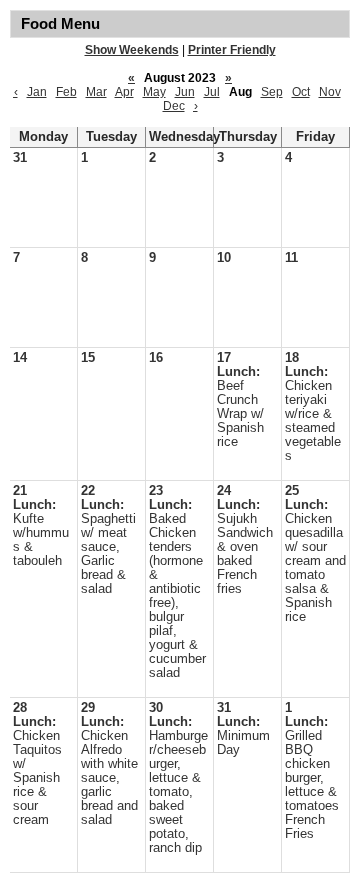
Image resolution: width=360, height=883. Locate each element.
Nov (330, 92)
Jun (185, 92)
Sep (272, 92)
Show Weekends (132, 50)
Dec (174, 106)
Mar (96, 92)
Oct (301, 92)
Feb (66, 92)
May (154, 92)
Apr (124, 92)
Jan (37, 92)
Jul (212, 92)
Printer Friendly (232, 50)
